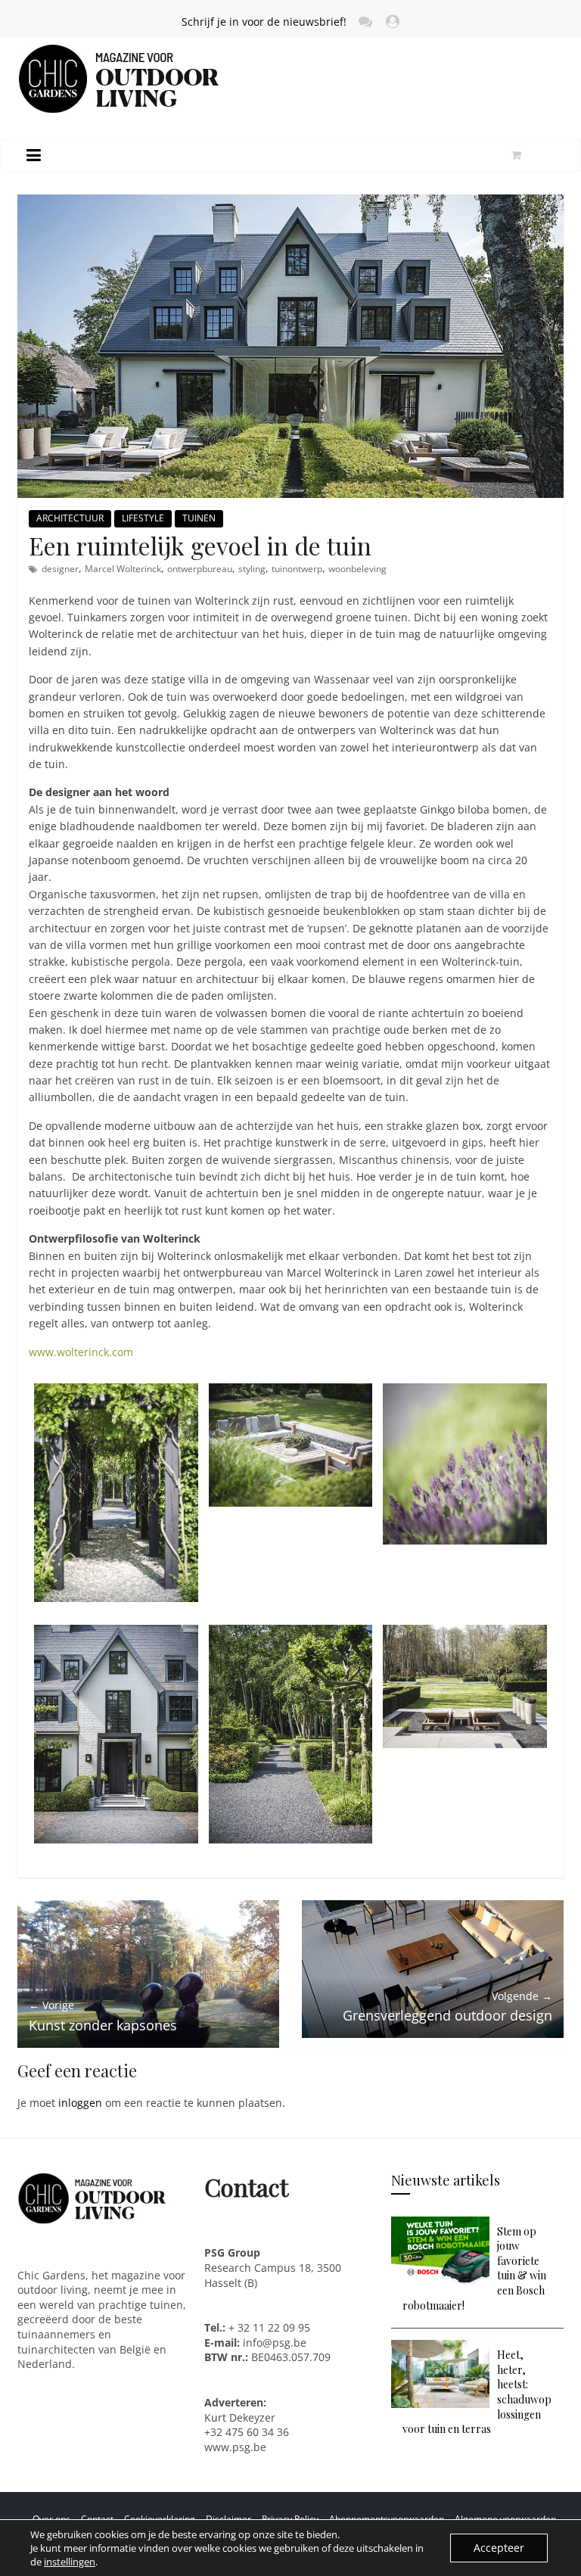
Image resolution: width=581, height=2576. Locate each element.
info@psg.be (275, 2343)
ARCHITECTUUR (70, 518)
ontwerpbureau (200, 569)
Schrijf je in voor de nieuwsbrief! (264, 22)
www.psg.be (237, 2447)
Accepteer (499, 2548)
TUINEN (199, 518)
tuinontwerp (297, 569)
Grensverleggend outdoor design (447, 2007)
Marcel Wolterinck (123, 569)
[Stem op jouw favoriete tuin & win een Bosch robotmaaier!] (440, 2224)
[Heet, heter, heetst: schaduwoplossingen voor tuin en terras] (440, 2347)
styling (252, 569)
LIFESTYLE (143, 518)
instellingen (70, 2562)
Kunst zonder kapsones (103, 2016)
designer (60, 569)
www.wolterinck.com (81, 1352)
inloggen (80, 2103)
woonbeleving (357, 569)
